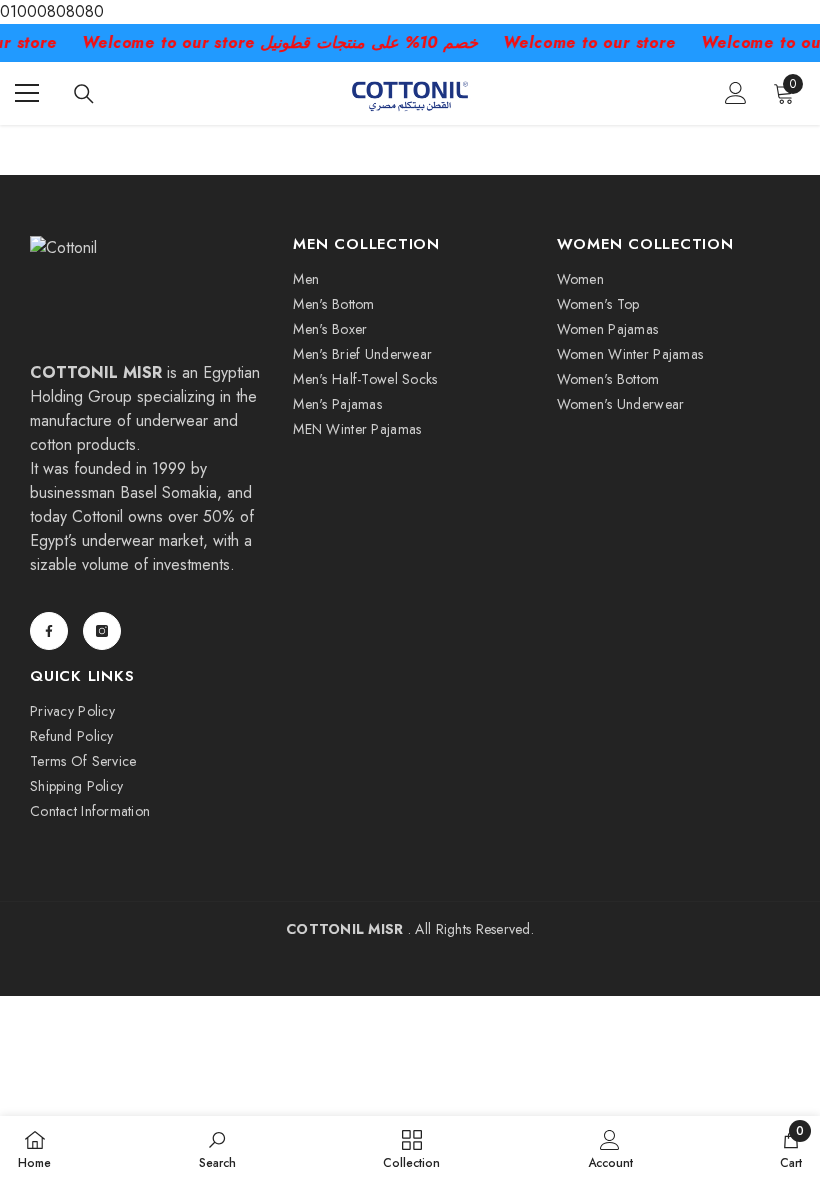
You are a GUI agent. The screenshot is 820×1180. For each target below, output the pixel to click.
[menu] (27, 93)
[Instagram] (102, 631)
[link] (217, 1148)
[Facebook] (49, 631)
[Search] (84, 94)
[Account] (736, 93)
